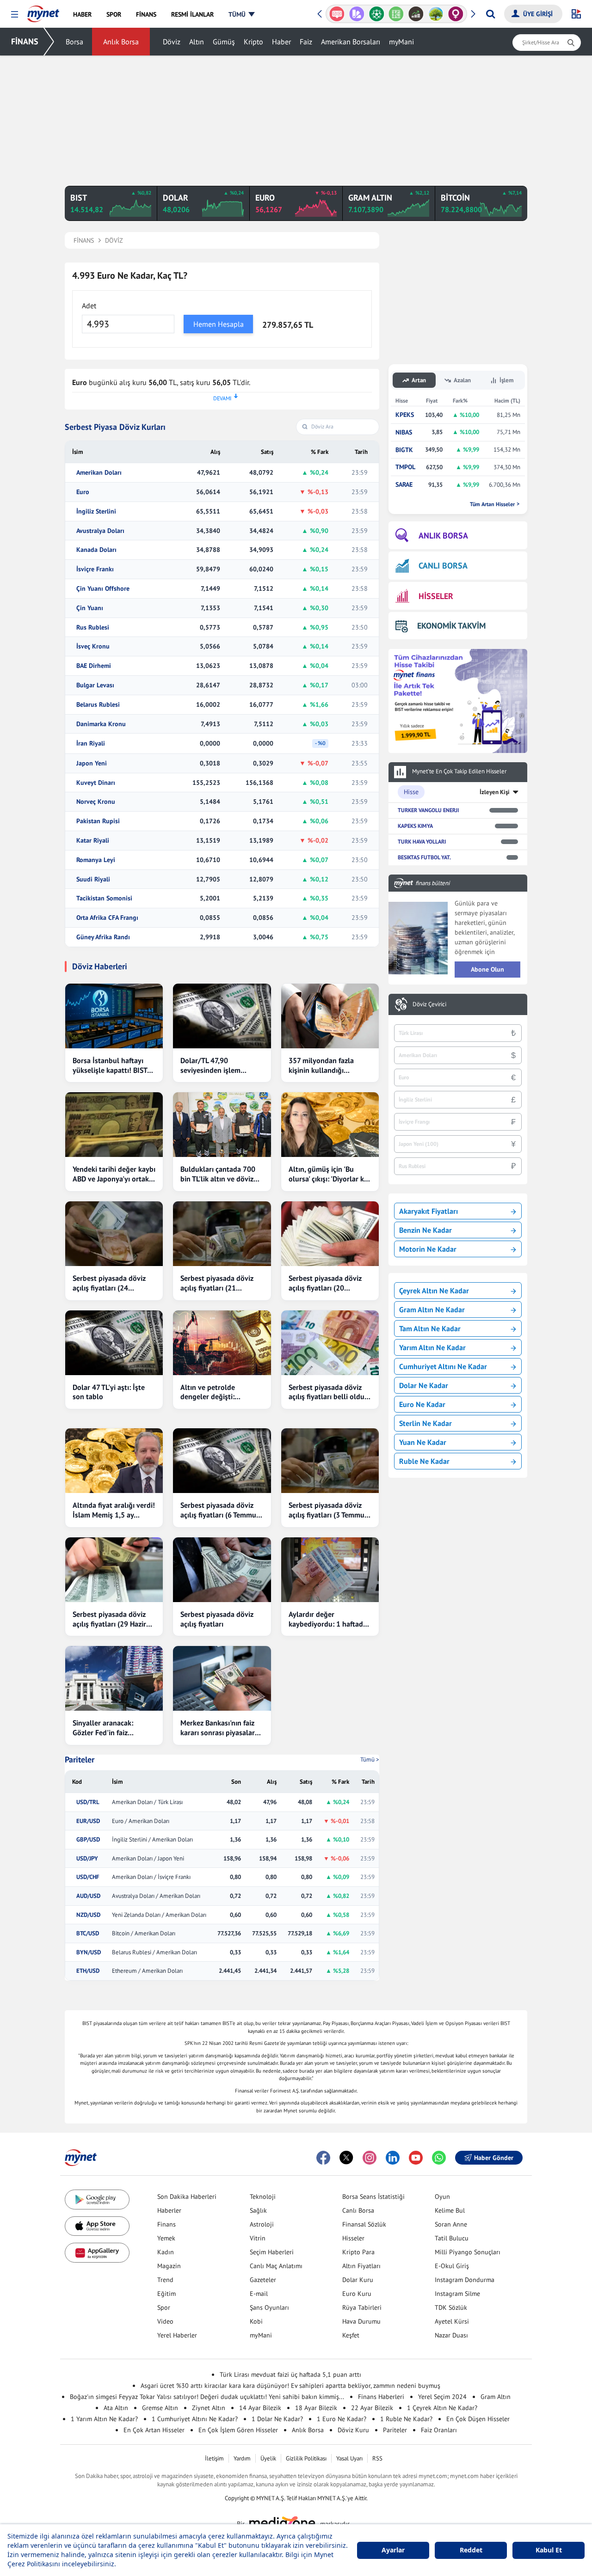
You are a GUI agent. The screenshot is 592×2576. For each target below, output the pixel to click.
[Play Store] (97, 2200)
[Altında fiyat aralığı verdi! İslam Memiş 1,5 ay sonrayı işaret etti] (114, 1461)
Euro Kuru (357, 2294)
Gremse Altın (160, 2408)
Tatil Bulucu (452, 2238)
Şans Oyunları (269, 2307)
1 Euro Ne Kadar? (342, 2419)
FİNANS (25, 41)
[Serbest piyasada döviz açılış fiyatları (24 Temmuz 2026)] (114, 1234)
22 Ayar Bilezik (372, 2408)
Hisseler (353, 2238)
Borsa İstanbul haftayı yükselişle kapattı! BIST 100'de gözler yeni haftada (110, 1065)
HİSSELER (436, 596)
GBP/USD (88, 1840)
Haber (281, 42)
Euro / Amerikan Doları (141, 1821)
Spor (164, 2307)
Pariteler (80, 1760)
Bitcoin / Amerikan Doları (144, 1934)
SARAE (404, 485)
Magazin (169, 2266)
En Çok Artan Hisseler (154, 2430)
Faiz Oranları (439, 2430)
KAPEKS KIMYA (415, 826)
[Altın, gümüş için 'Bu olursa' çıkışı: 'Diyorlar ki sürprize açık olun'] (330, 1125)
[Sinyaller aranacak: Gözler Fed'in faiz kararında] (114, 1678)
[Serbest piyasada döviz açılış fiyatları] (222, 1570)
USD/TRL (88, 1802)
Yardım (242, 2458)
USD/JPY (87, 1859)
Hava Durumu (361, 2321)
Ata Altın (116, 2408)
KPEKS (405, 415)
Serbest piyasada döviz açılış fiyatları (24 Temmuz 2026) (109, 1283)
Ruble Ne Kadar (424, 1461)
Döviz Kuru (353, 2430)
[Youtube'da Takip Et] (416, 2158)
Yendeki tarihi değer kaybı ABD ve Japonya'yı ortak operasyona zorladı (114, 1174)
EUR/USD (88, 1821)
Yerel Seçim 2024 (442, 2397)
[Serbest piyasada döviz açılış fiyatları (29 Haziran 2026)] (114, 1570)
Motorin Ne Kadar (428, 1249)
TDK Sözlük (451, 2307)
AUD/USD (88, 1896)
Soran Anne (451, 2224)
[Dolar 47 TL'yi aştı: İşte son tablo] (114, 1343)
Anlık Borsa (121, 42)
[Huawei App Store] (97, 2253)
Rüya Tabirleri (362, 2307)
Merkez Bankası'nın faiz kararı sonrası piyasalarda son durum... (222, 1728)
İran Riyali (91, 743)
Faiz (306, 42)
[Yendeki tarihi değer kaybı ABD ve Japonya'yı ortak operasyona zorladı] (114, 1125)
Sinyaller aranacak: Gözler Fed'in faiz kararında (103, 1728)
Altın (197, 42)
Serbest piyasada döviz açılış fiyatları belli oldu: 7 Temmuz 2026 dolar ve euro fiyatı (328, 1392)
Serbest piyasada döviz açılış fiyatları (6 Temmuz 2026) (220, 1510)
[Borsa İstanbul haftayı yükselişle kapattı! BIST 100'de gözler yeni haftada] (114, 1016)
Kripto (253, 42)
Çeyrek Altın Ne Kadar (434, 1291)
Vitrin (258, 2238)
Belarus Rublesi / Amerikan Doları (154, 1952)
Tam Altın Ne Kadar (430, 1328)
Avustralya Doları (100, 531)
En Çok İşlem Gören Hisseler (238, 2430)
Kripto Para (358, 2252)
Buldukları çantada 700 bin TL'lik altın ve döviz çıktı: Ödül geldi (218, 1174)
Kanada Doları (96, 550)
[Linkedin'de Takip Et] (393, 2158)
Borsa (74, 42)
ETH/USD (88, 1971)
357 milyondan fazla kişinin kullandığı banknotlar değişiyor (322, 1065)
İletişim (214, 2458)
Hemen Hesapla (219, 324)
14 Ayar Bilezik (260, 2408)
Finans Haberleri (381, 2397)
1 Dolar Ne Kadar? (277, 2419)
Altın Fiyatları (361, 2266)
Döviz (172, 42)
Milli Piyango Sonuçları (468, 2252)
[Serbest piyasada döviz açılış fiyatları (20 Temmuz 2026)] (330, 1234)
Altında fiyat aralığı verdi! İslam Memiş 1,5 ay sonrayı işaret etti (114, 1510)
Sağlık (258, 2210)
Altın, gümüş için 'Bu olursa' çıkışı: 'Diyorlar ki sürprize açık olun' (327, 1174)
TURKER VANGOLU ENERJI (428, 810)
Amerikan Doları (99, 473)
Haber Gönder (494, 2158)
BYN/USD (89, 1952)
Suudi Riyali (93, 879)
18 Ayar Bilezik (316, 2408)
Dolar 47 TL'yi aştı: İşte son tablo (109, 1392)
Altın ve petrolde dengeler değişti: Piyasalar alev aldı (209, 1392)
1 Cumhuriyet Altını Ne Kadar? (195, 2419)
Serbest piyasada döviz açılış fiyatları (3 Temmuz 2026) (328, 1510)
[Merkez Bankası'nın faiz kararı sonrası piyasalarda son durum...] (222, 1678)
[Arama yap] (490, 14)
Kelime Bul (450, 2210)
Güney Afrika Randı (103, 937)
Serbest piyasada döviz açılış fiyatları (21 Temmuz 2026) (217, 1283)
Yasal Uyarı (349, 2458)
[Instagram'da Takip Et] (370, 2158)
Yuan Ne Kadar (423, 1442)
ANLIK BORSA (443, 535)
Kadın (166, 2252)
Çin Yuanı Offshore (103, 589)
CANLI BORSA (443, 566)
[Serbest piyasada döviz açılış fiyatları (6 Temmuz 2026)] (222, 1461)
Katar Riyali (93, 841)
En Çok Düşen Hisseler (478, 2419)
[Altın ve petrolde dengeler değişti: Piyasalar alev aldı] (222, 1343)
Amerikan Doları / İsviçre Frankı (151, 1877)
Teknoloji (263, 2197)
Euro (83, 492)
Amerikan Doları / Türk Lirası (147, 1802)
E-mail (259, 2294)
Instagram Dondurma (465, 2280)
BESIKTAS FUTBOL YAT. (424, 857)
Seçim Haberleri (272, 2252)
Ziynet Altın (209, 2408)
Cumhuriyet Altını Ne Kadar (443, 1366)
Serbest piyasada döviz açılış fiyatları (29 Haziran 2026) (113, 1619)
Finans (166, 2224)
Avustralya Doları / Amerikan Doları (156, 1896)
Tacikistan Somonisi (104, 898)
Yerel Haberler (177, 2335)
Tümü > (370, 1759)
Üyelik (268, 2458)
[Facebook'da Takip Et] (323, 2158)
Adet (89, 306)
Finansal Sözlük (364, 2224)
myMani (401, 42)
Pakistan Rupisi (98, 821)
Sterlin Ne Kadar (425, 1423)
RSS (377, 2458)
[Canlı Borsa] (416, 14)
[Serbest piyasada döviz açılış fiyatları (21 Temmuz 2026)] (222, 1234)
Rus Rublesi (93, 627)
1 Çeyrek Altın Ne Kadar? (442, 2408)
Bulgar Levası (95, 685)
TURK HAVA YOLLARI (422, 841)
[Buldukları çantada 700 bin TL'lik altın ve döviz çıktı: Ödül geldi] (222, 1125)
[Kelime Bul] (396, 14)
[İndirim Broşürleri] (357, 14)
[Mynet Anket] (337, 14)
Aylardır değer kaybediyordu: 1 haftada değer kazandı (328, 1619)
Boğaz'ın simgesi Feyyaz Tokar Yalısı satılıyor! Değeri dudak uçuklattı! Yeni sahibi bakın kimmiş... (207, 2397)
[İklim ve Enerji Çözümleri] (436, 14)
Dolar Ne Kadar (424, 1385)
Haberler (169, 2210)
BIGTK (404, 450)
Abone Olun (487, 969)
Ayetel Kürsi (452, 2321)
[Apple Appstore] (97, 2226)
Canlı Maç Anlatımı (276, 2266)
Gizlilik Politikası (306, 2458)
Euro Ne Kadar (422, 1404)
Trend (165, 2280)
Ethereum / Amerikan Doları (147, 1971)
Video (165, 2321)
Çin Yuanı (90, 608)
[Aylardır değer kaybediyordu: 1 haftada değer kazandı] (330, 1570)
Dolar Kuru (358, 2280)
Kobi (256, 2321)
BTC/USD (88, 1934)
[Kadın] (456, 14)
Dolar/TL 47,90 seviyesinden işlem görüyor (210, 1065)
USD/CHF (88, 1877)
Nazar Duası (451, 2335)
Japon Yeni (92, 763)
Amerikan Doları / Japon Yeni (148, 1859)
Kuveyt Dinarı (96, 783)
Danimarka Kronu (101, 724)
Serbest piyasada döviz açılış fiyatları (217, 1619)
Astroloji (262, 2224)
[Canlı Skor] (376, 14)
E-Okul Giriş (452, 2266)
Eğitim (166, 2294)
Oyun (442, 2197)
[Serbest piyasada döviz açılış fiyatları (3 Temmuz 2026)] (330, 1461)
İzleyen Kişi (495, 792)
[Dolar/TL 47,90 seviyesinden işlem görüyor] (222, 1016)
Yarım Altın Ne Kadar (432, 1347)
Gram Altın (496, 2397)
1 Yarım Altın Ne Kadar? (104, 2419)
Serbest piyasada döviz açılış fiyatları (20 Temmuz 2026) (325, 1283)
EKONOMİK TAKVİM (451, 626)
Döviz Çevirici (429, 1004)
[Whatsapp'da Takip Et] (439, 2158)
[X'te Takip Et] (346, 2158)
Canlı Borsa (358, 2210)
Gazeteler (263, 2280)
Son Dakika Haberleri (187, 2197)
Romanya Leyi (96, 860)
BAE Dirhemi (94, 666)
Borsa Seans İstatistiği (373, 2197)
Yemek (166, 2238)
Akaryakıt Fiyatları (429, 1211)
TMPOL (405, 467)
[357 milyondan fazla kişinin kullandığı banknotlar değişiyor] (330, 1016)
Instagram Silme (457, 2294)
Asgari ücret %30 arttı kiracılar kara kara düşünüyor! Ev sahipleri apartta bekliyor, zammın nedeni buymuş (290, 2386)
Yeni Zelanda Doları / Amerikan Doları (159, 1915)
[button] (15, 15)
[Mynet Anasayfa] (43, 11)
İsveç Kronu (93, 646)
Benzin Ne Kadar (425, 1230)
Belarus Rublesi (98, 705)
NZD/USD (88, 1915)
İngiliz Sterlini (96, 511)
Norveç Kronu (96, 802)
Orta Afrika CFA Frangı (107, 918)
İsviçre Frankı (95, 569)
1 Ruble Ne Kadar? (406, 2419)
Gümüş (224, 42)
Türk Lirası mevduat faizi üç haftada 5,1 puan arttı (290, 2374)
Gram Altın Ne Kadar (432, 1309)
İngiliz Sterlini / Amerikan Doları (152, 1840)
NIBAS (404, 432)
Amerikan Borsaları (351, 42)
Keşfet (351, 2335)
